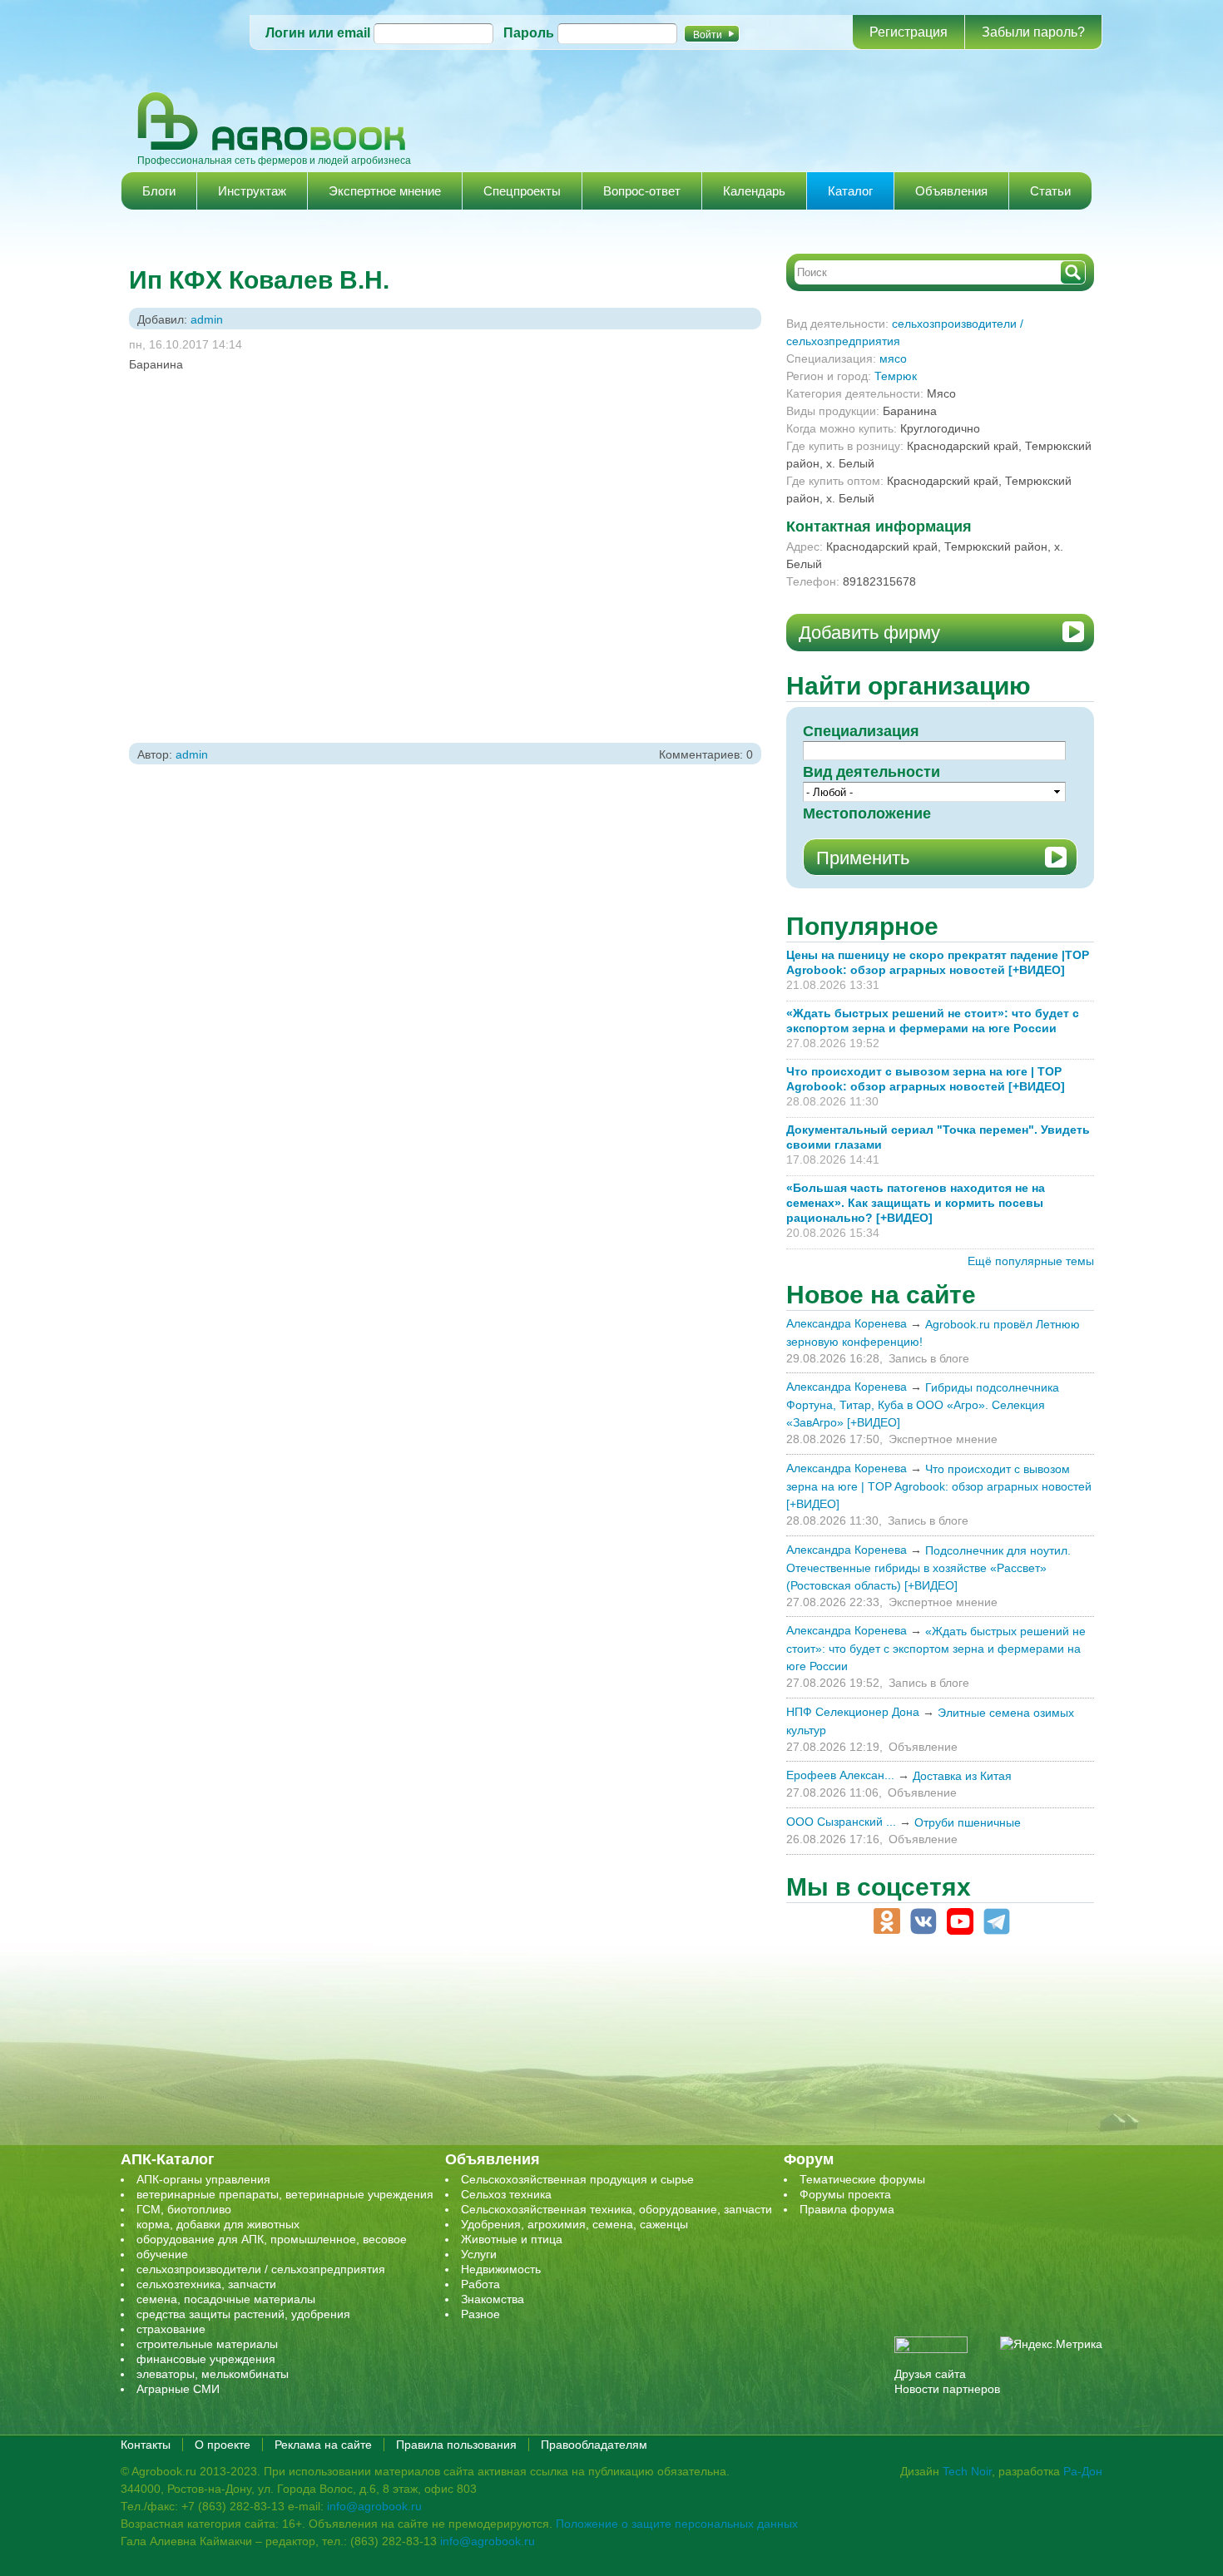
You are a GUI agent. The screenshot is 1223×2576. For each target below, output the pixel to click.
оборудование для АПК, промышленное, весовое (272, 2239)
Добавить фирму (869, 633)
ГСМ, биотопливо (184, 2209)
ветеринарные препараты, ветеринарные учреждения (285, 2194)
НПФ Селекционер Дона (853, 1712)
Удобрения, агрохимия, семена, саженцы (574, 2224)
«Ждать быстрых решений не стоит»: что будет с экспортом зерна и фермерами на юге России (936, 1649)
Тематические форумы (862, 2179)
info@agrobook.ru (374, 2506)
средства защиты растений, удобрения (243, 2314)
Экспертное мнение (385, 191)
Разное (480, 2314)
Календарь (754, 191)
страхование (171, 2329)
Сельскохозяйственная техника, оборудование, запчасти (616, 2209)
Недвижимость (501, 2269)
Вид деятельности (871, 772)
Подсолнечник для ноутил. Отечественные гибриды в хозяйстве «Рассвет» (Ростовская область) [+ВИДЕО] (928, 1568)
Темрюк (896, 376)
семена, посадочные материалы (226, 2299)
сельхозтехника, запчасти (206, 2284)
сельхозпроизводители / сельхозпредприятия (261, 2269)
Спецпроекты (522, 191)
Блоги (159, 191)
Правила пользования (456, 2445)
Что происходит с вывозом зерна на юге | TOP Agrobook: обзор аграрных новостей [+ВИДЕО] (939, 1486)
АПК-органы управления (203, 2179)
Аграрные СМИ (178, 2389)
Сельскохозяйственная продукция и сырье (577, 2179)
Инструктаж (252, 191)
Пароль (529, 33)
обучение (162, 2254)
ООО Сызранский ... (841, 1822)
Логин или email (318, 33)
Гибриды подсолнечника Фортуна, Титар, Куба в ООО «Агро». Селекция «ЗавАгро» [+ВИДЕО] (923, 1405)
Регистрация (909, 32)
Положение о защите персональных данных (677, 2524)
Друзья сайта (930, 2374)
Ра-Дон (1083, 2471)
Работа (480, 2284)
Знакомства (493, 2299)
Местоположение (867, 813)
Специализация (861, 731)
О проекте (223, 2445)
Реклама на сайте (323, 2445)
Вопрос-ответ (642, 191)
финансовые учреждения (206, 2359)
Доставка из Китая (962, 1776)
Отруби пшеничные (968, 1822)
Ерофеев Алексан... (840, 1775)
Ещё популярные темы (1031, 1261)
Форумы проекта (845, 2194)
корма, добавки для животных (218, 2224)
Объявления (951, 191)
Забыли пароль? (1033, 32)
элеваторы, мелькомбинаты (213, 2374)
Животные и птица (512, 2239)
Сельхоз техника (506, 2194)
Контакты (146, 2445)
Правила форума (847, 2209)
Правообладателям (594, 2445)
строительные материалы (207, 2344)
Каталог (850, 191)
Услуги (479, 2254)
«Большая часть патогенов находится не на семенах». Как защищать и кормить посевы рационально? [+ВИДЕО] (916, 1203)
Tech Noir (967, 2471)
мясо (893, 358)
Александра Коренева (847, 1323)
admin (207, 319)
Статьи (1050, 191)
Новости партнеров (947, 2389)
